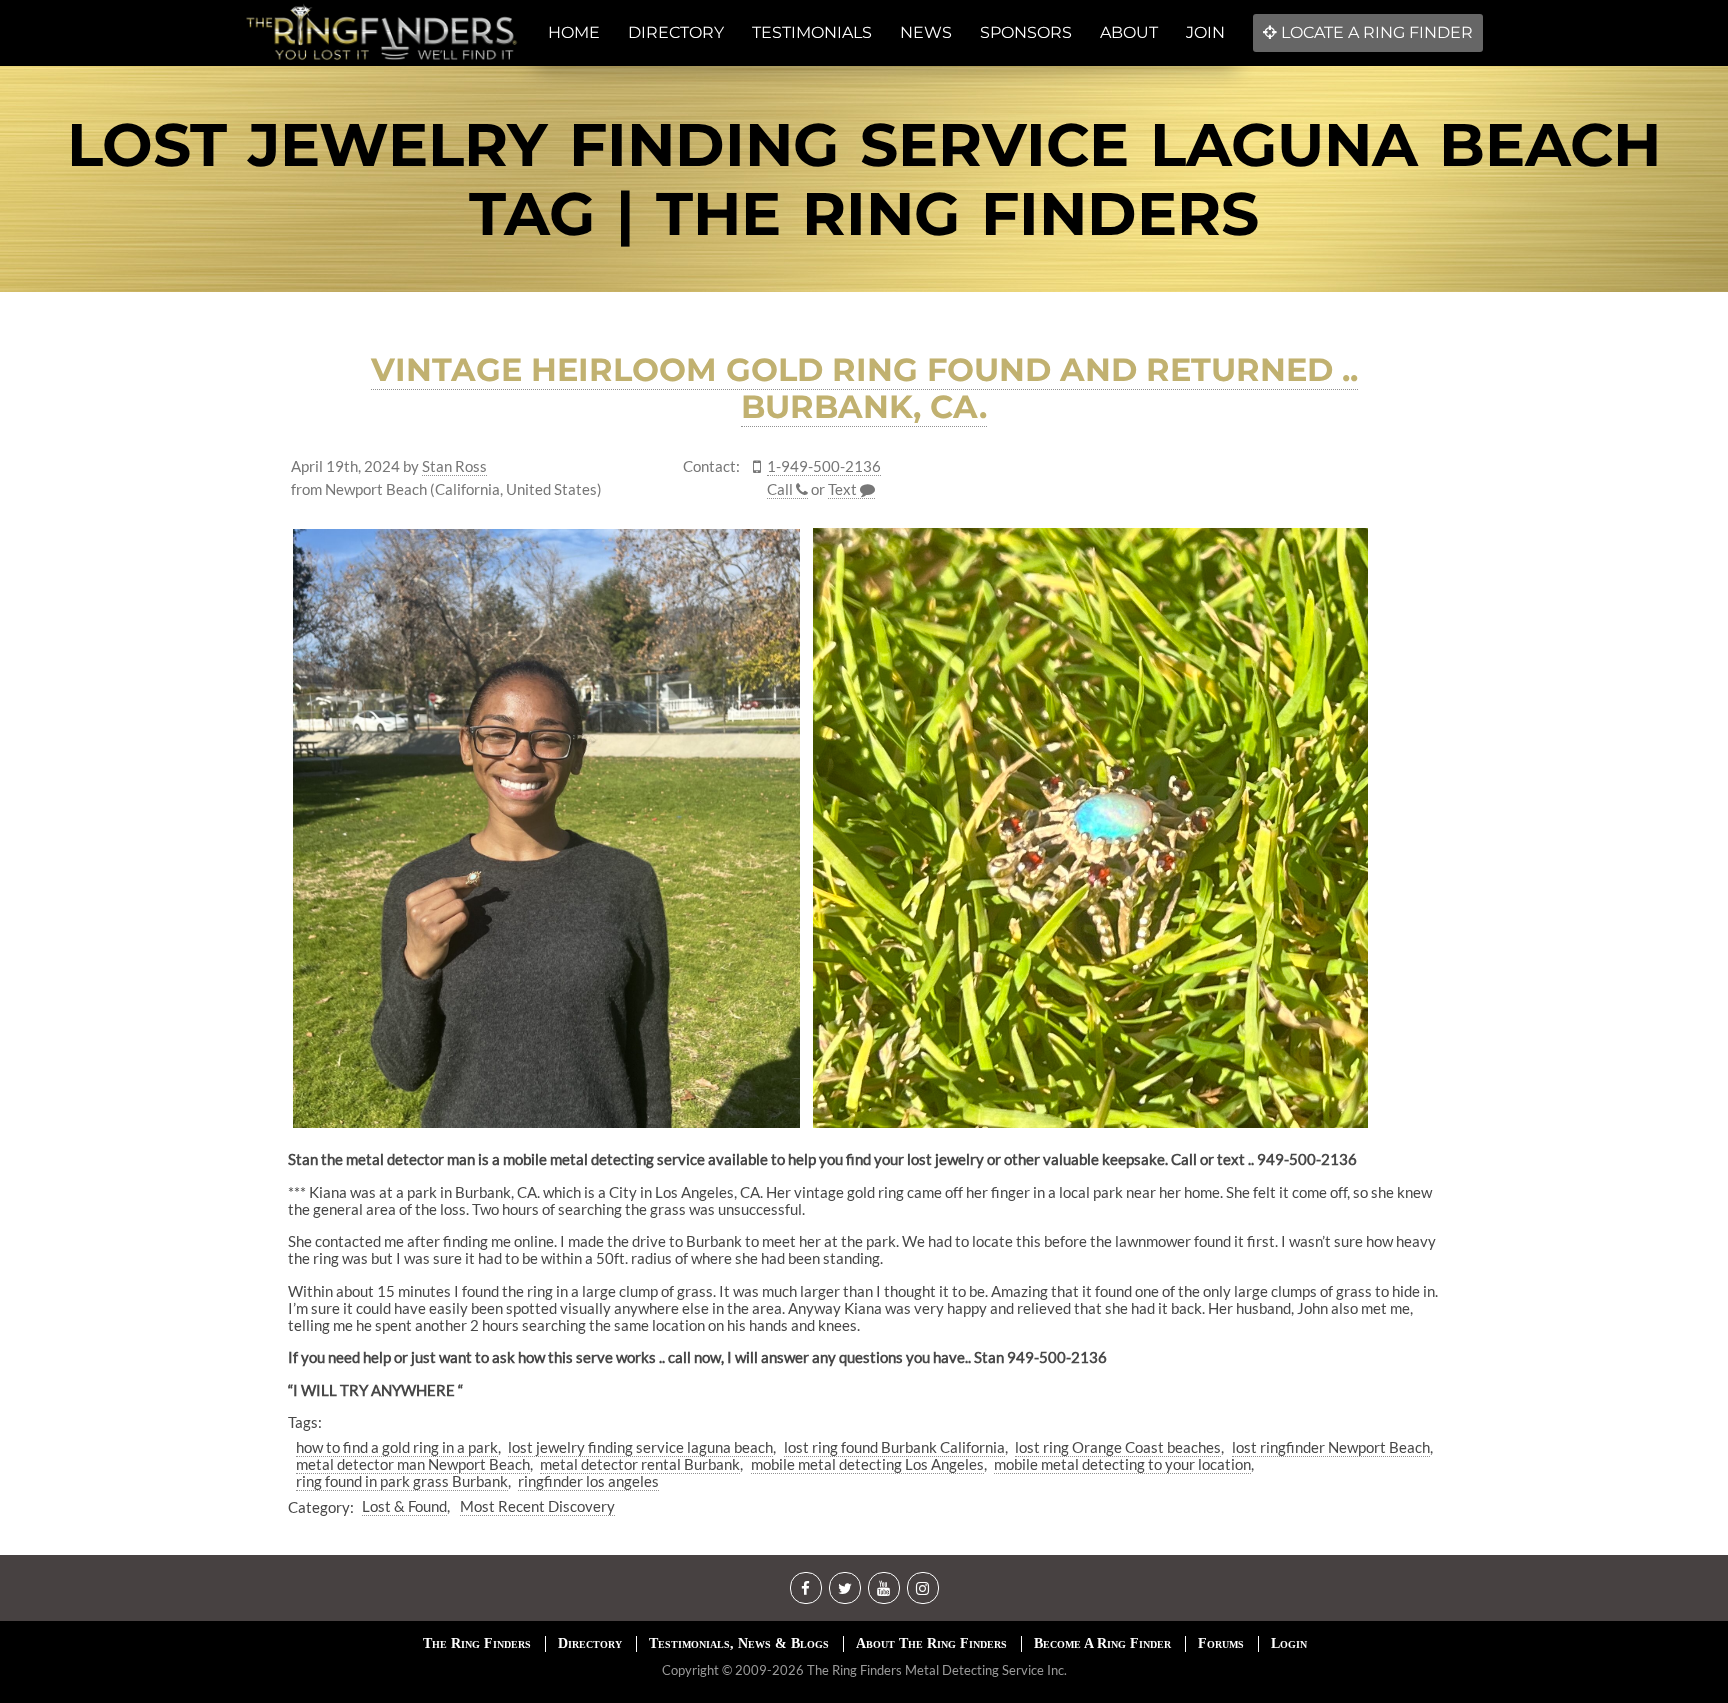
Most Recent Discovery (537, 1506)
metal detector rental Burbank (640, 1464)
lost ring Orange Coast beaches (1118, 1447)
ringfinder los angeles (588, 1481)
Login (1289, 1643)
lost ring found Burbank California (894, 1447)
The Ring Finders (477, 1643)
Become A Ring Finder (1102, 1643)
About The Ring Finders (931, 1643)
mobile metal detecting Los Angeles (867, 1464)
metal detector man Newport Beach (413, 1464)
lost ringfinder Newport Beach (1331, 1447)
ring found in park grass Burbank (402, 1481)
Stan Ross (454, 466)
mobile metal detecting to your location (1122, 1464)
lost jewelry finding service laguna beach (640, 1447)
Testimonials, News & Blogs (739, 1643)
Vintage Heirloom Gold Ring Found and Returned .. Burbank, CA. (864, 388)
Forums (1221, 1643)
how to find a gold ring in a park (397, 1447)
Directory (590, 1643)
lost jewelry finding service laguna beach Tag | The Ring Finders (864, 179)
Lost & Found (404, 1506)
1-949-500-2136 (824, 466)
